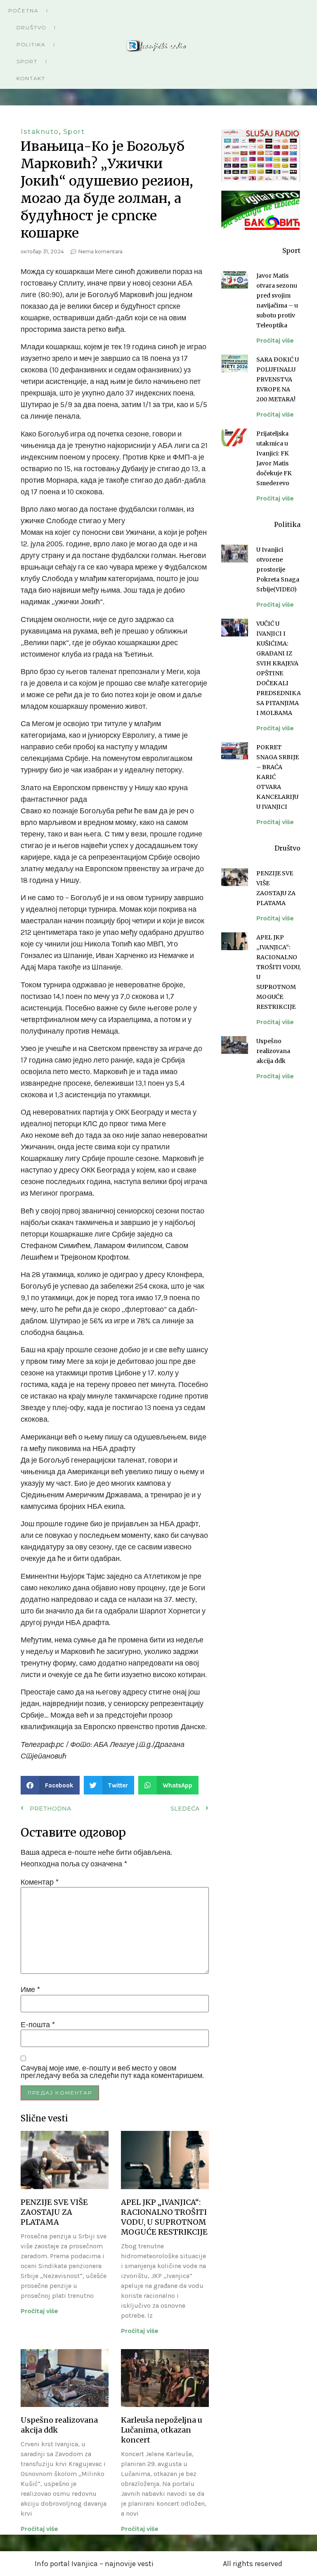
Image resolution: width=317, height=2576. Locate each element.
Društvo (31, 27)
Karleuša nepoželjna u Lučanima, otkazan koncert (162, 2430)
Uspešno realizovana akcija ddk (273, 1051)
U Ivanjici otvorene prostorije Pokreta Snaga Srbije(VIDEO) (278, 570)
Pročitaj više (39, 2311)
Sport (27, 61)
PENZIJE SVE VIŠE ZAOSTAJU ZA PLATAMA (54, 2212)
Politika (31, 44)
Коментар (40, 1882)
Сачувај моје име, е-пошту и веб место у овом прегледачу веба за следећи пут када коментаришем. (112, 2072)
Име (30, 1990)
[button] (50, 1785)
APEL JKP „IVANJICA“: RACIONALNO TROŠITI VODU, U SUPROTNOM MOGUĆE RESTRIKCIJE (164, 2217)
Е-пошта (38, 2025)
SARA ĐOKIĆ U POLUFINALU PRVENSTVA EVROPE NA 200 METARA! (278, 379)
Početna (23, 11)
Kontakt (31, 78)
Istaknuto (40, 132)
